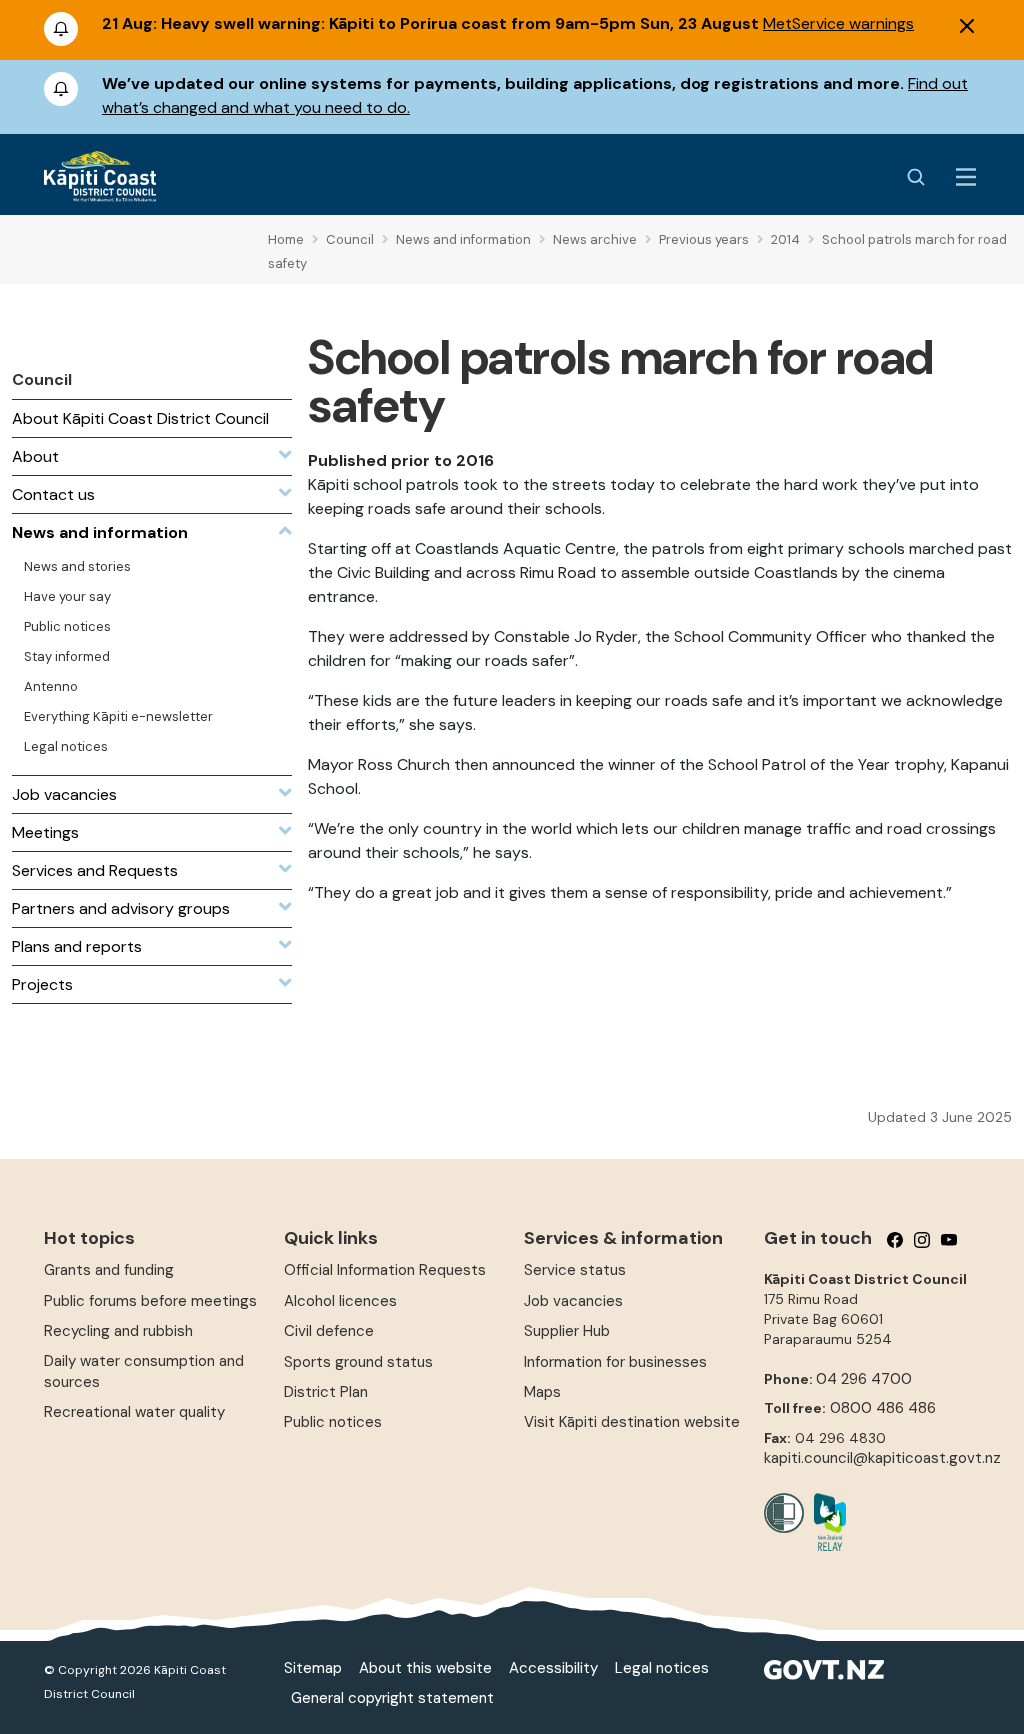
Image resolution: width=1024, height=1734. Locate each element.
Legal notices (662, 1668)
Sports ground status (358, 1362)
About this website (425, 1668)
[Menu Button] (966, 177)
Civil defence (329, 1331)
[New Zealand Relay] (825, 1522)
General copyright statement (392, 1698)
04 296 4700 (864, 1379)
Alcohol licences (340, 1301)
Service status (575, 1270)
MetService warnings (838, 23)
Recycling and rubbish (118, 1331)
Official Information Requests (385, 1270)
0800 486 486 (883, 1408)
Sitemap (313, 1668)
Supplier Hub (567, 1331)
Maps (542, 1392)
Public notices (333, 1422)
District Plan (326, 1392)
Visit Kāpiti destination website (632, 1422)
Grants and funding (109, 1270)
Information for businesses (615, 1362)
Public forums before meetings (150, 1301)
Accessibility (553, 1668)
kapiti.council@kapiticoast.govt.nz (882, 1458)
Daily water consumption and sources (144, 1371)
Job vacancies (573, 1301)
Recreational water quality (134, 1412)
